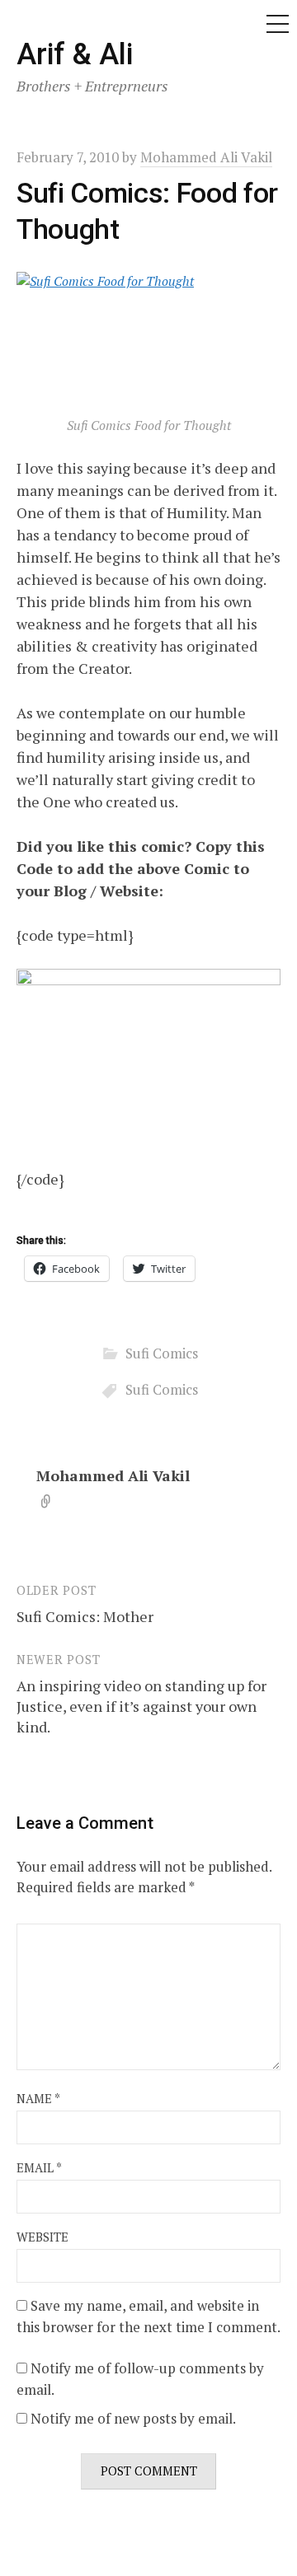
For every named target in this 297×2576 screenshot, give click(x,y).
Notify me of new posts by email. (133, 2418)
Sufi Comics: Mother (85, 1616)
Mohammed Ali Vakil (113, 1475)
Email (39, 2168)
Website (42, 2237)
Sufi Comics (162, 1353)
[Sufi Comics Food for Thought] (148, 338)
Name (38, 2099)
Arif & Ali (75, 54)
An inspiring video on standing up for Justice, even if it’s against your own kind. (141, 1706)
